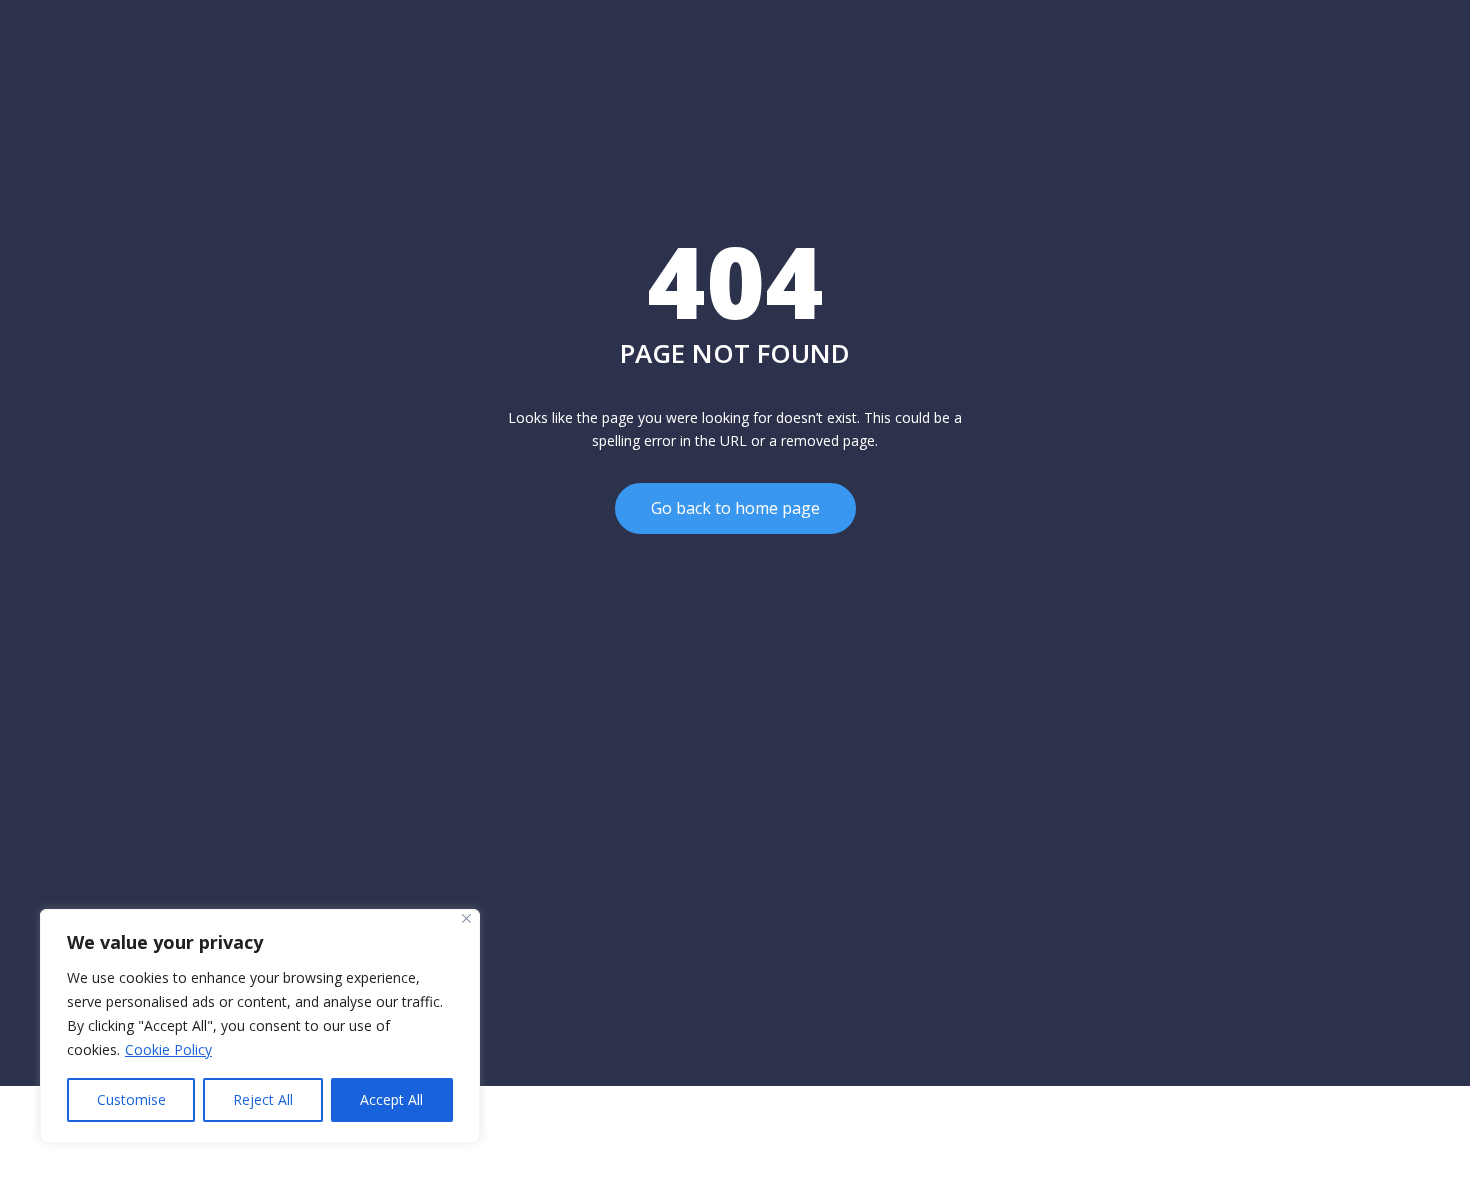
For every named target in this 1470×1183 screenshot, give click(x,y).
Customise (131, 1099)
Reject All (263, 1099)
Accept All (391, 1099)
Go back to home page (735, 508)
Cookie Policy (168, 1049)
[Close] (466, 918)
